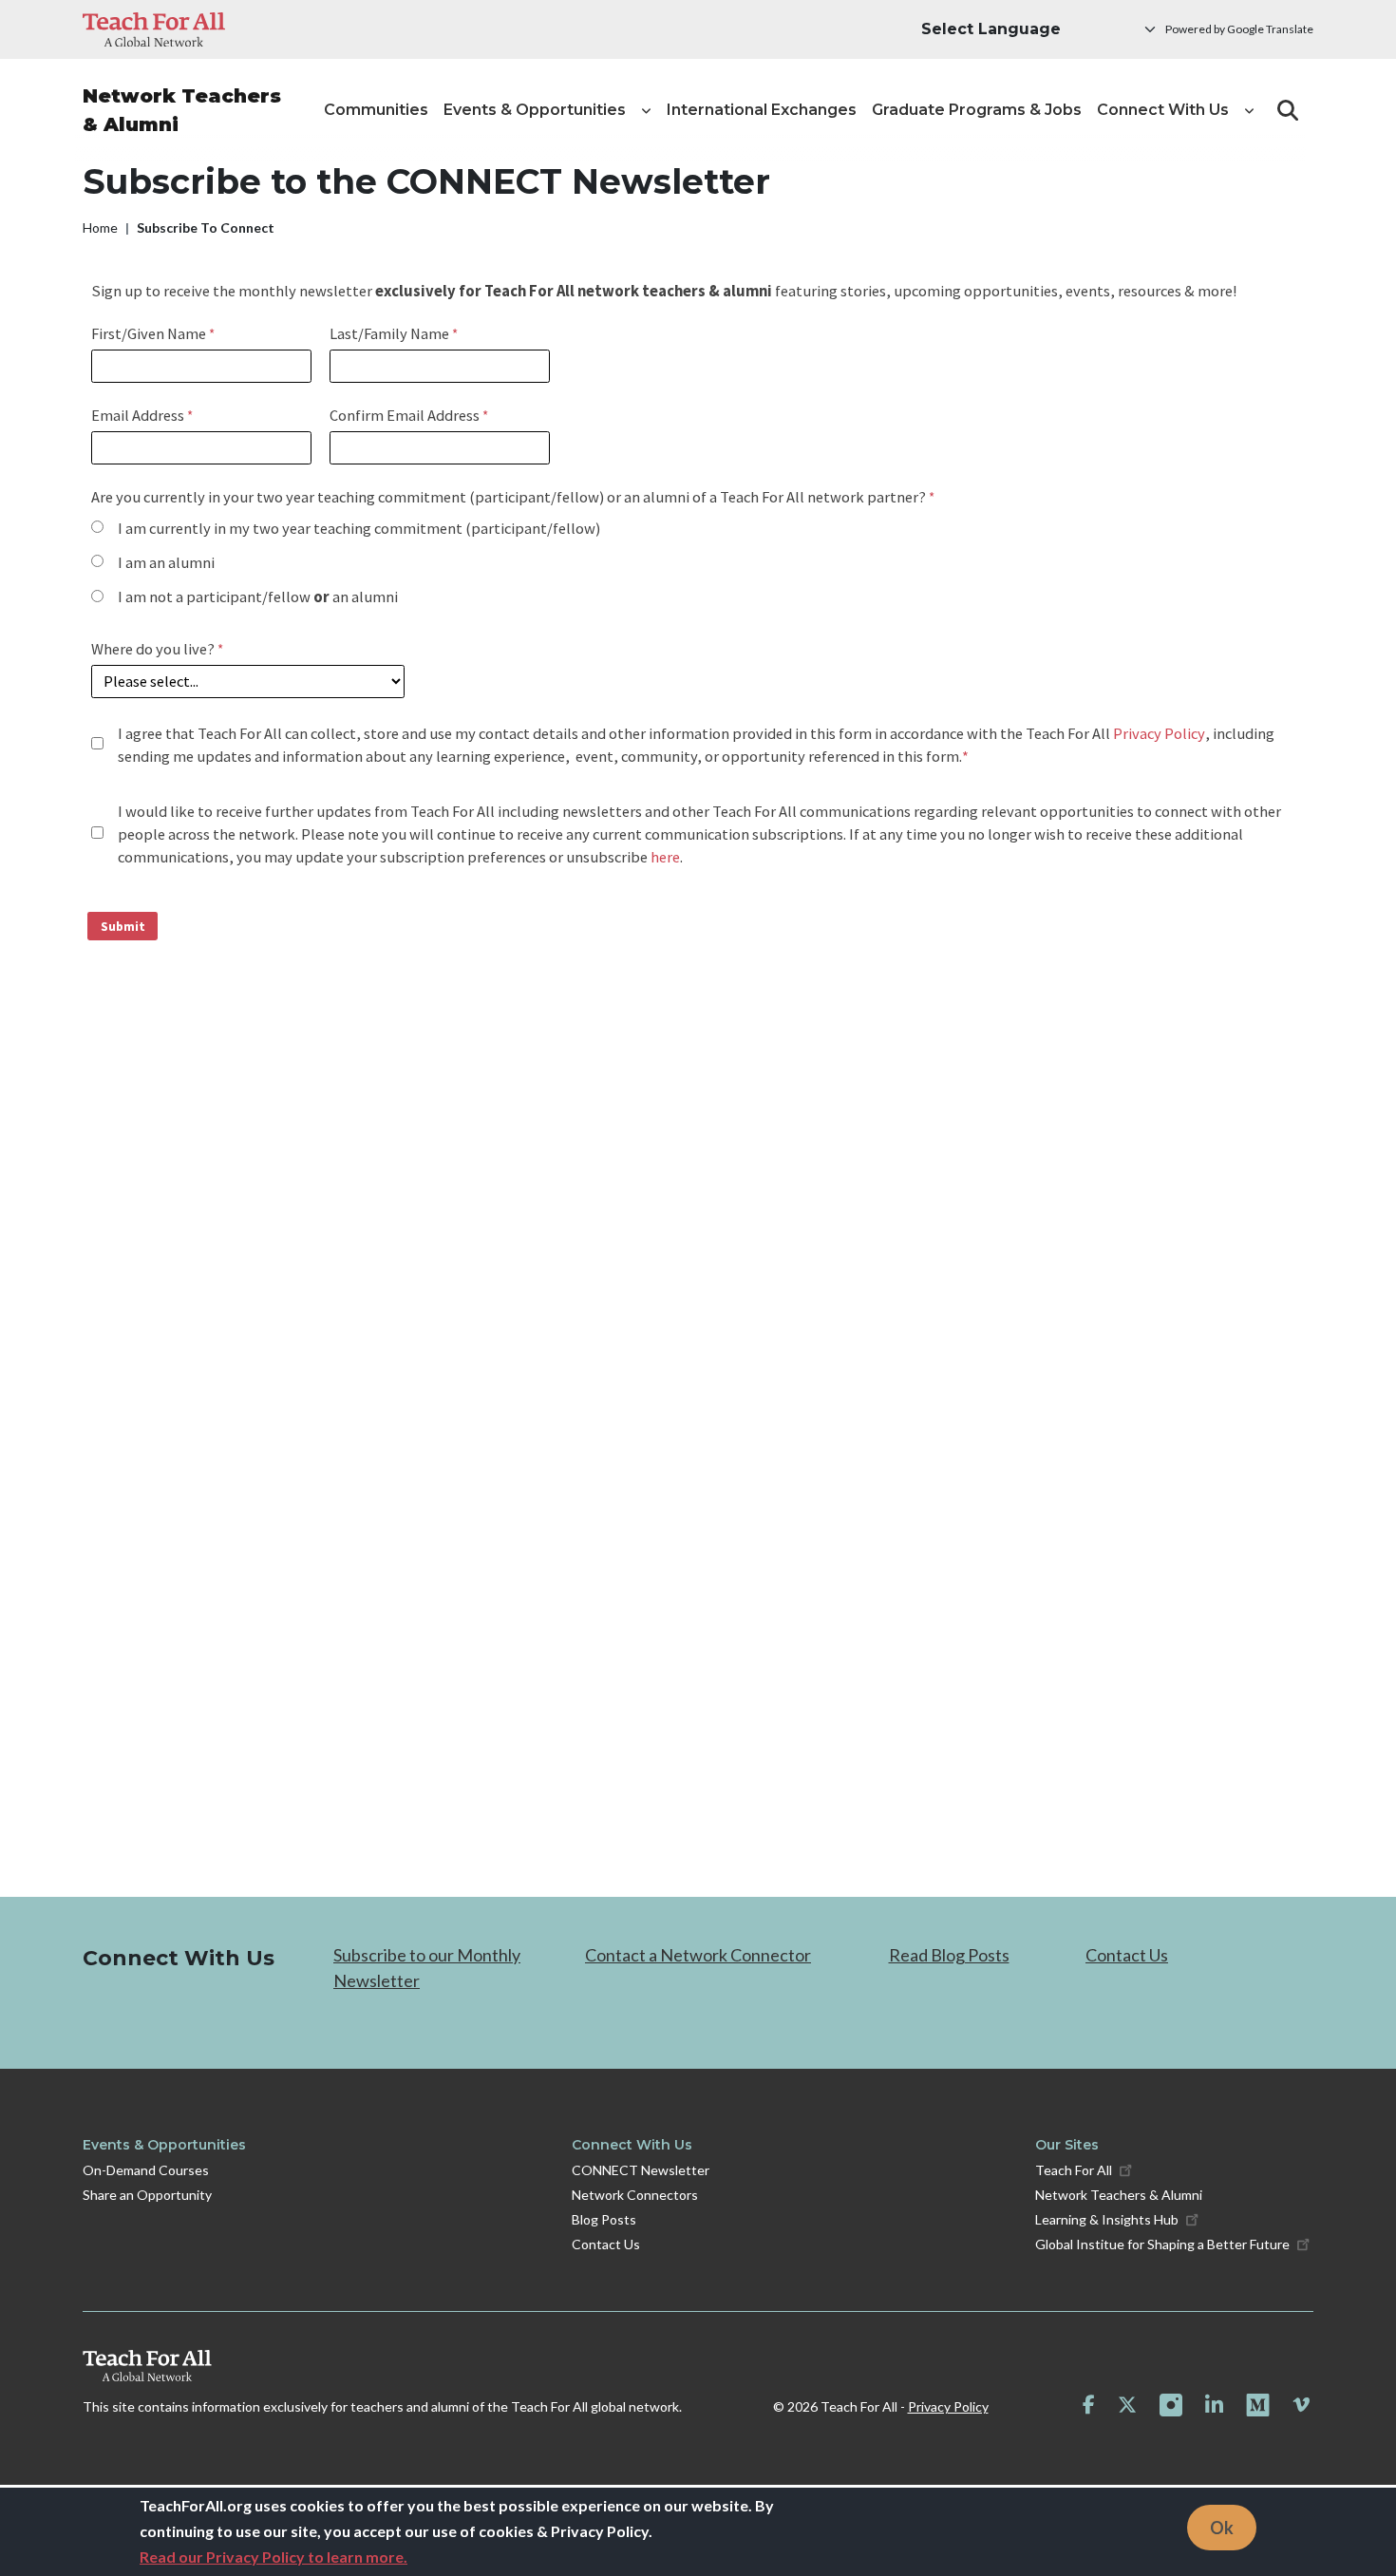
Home (100, 227)
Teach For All (1074, 2170)
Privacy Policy (948, 2406)
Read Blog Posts (949, 1955)
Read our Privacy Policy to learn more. (274, 2557)
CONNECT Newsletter (641, 2170)
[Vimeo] (1301, 2405)
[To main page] (382, 2366)
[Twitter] (1127, 2405)
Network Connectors (635, 2195)
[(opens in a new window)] (154, 29)
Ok (1222, 2527)
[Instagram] (1171, 2405)
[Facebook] (1089, 2405)
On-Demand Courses (146, 2170)
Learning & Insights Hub (1107, 2219)
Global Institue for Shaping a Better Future (1162, 2244)
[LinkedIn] (1214, 2405)
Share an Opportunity (147, 2195)
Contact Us (1127, 1955)
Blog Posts (604, 2219)
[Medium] (1258, 2406)
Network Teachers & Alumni (182, 110)
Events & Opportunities (164, 2145)
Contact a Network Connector (698, 1955)
